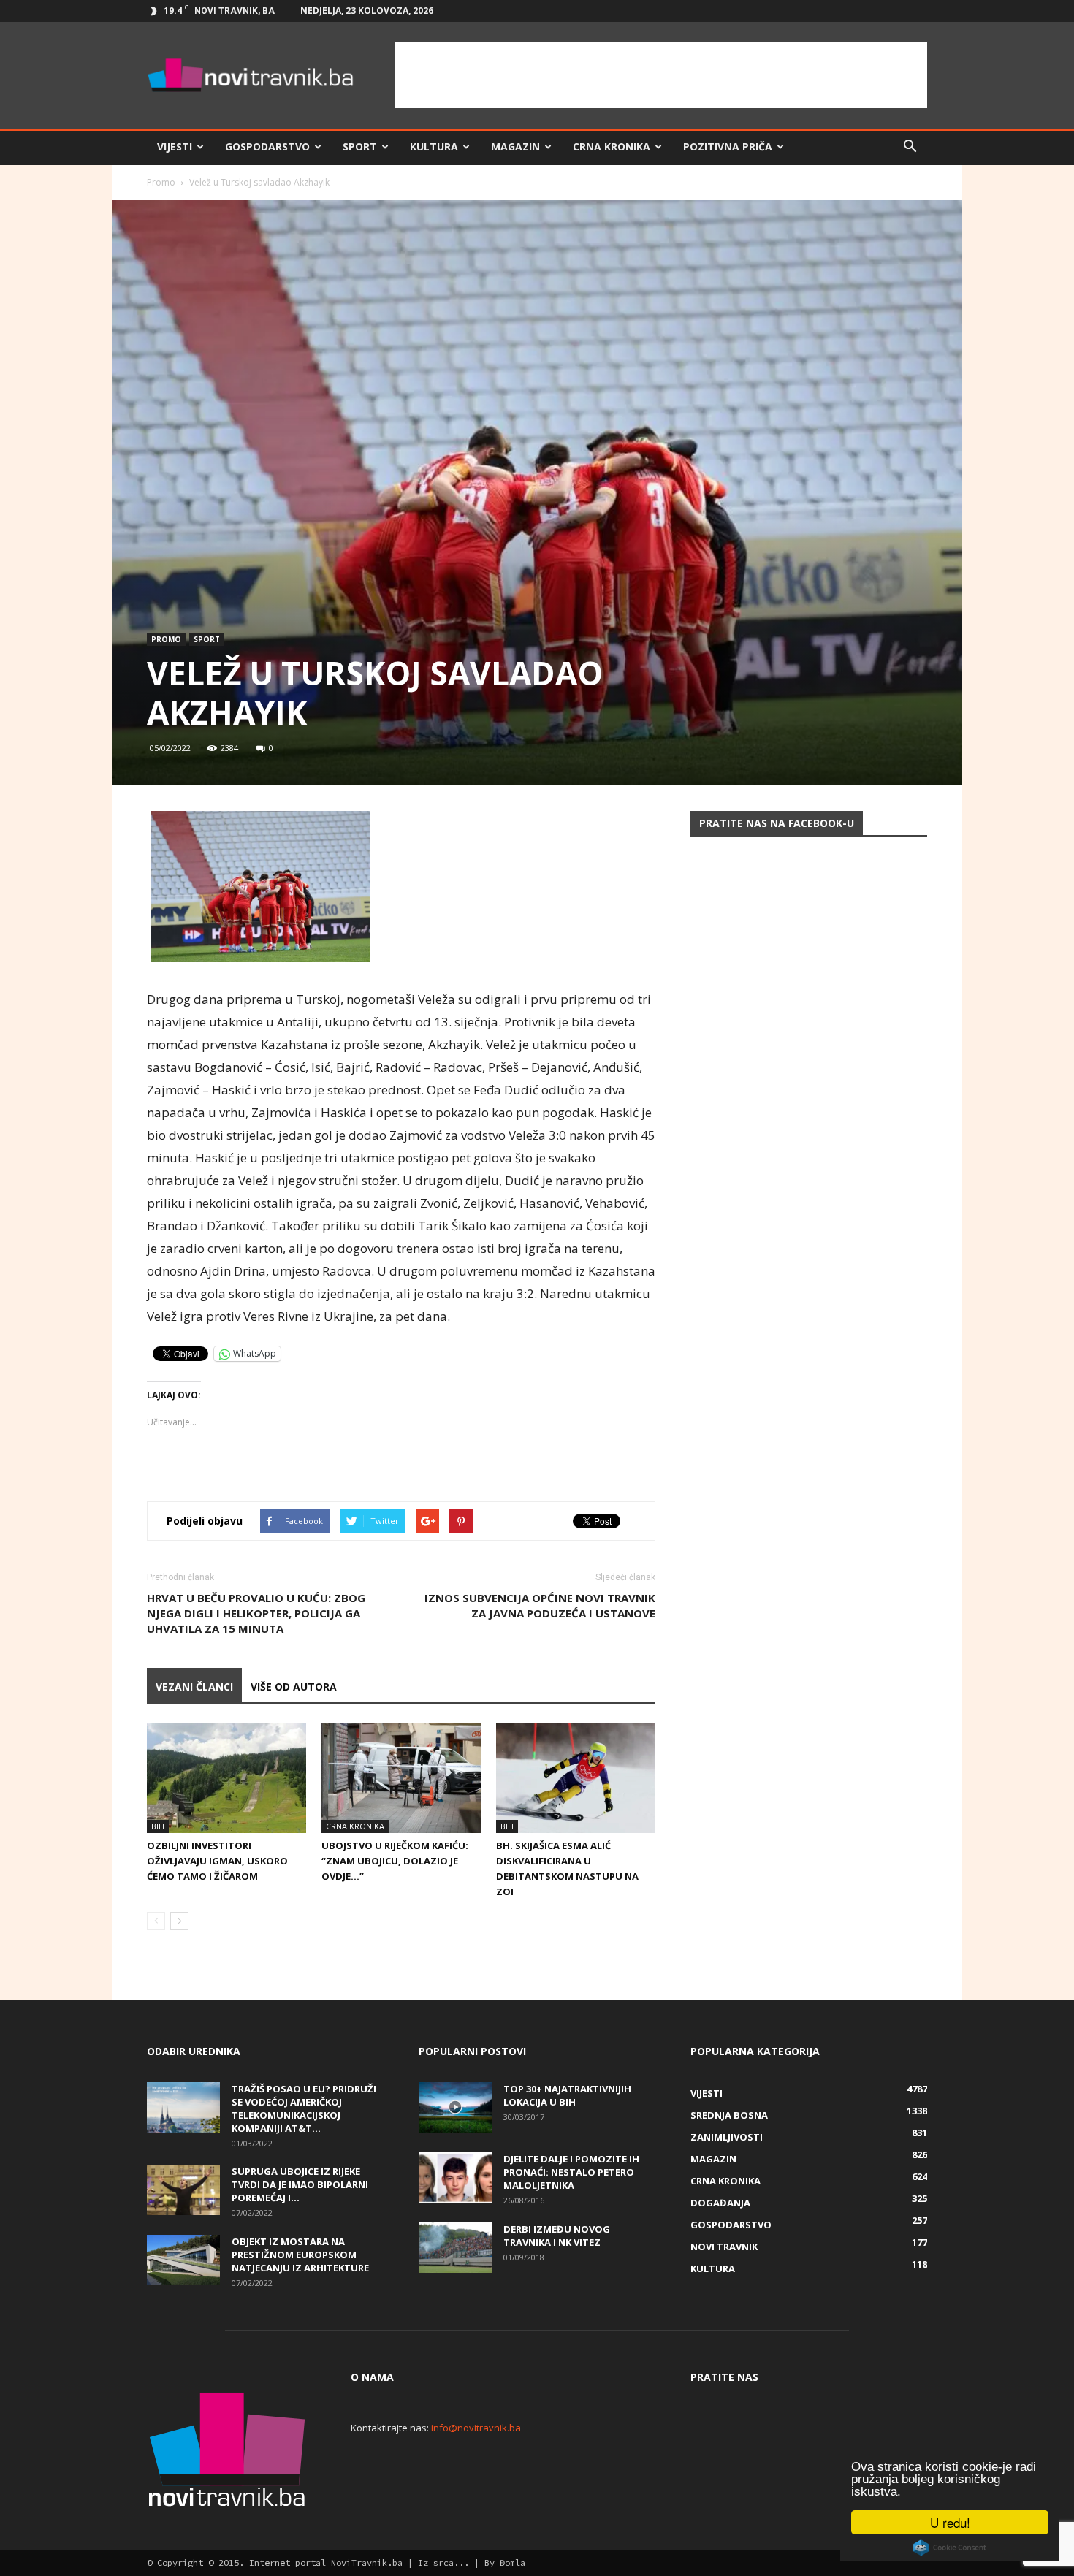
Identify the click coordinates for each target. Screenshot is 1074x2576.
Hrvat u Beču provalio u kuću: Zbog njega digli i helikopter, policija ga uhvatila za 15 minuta (256, 1613)
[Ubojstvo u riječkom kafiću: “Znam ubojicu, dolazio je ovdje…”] (401, 1778)
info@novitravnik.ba (476, 2428)
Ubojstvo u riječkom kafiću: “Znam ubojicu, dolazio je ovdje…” (395, 1861)
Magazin (515, 146)
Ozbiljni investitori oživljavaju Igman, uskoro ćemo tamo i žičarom (217, 1861)
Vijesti (175, 146)
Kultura (434, 146)
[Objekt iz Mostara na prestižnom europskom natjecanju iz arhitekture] (183, 2260)
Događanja (720, 2203)
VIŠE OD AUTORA (294, 1687)
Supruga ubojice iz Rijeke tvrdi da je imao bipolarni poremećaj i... (300, 2184)
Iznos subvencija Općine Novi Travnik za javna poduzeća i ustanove (540, 1605)
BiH (158, 1826)
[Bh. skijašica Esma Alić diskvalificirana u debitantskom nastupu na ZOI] (576, 1778)
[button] (910, 147)
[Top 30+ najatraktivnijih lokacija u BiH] (455, 2107)
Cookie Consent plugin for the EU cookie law (950, 2548)
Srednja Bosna (729, 2115)
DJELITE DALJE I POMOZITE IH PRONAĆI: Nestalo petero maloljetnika (571, 2172)
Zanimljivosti (727, 2137)
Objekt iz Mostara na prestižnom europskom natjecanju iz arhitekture (300, 2255)
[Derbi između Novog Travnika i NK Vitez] (455, 2248)
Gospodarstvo (267, 146)
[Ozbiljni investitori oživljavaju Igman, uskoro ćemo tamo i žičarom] (226, 1778)
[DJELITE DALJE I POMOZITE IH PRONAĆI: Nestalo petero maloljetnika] (455, 2177)
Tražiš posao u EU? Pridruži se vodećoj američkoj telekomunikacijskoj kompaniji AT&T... (304, 2108)
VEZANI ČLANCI (194, 1687)
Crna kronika (612, 146)
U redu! (950, 2522)
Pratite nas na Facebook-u (777, 823)
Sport (360, 146)
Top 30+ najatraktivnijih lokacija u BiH (567, 2095)
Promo (161, 182)
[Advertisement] (661, 75)
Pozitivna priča (728, 146)
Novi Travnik (724, 2247)
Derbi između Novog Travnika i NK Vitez (557, 2236)
